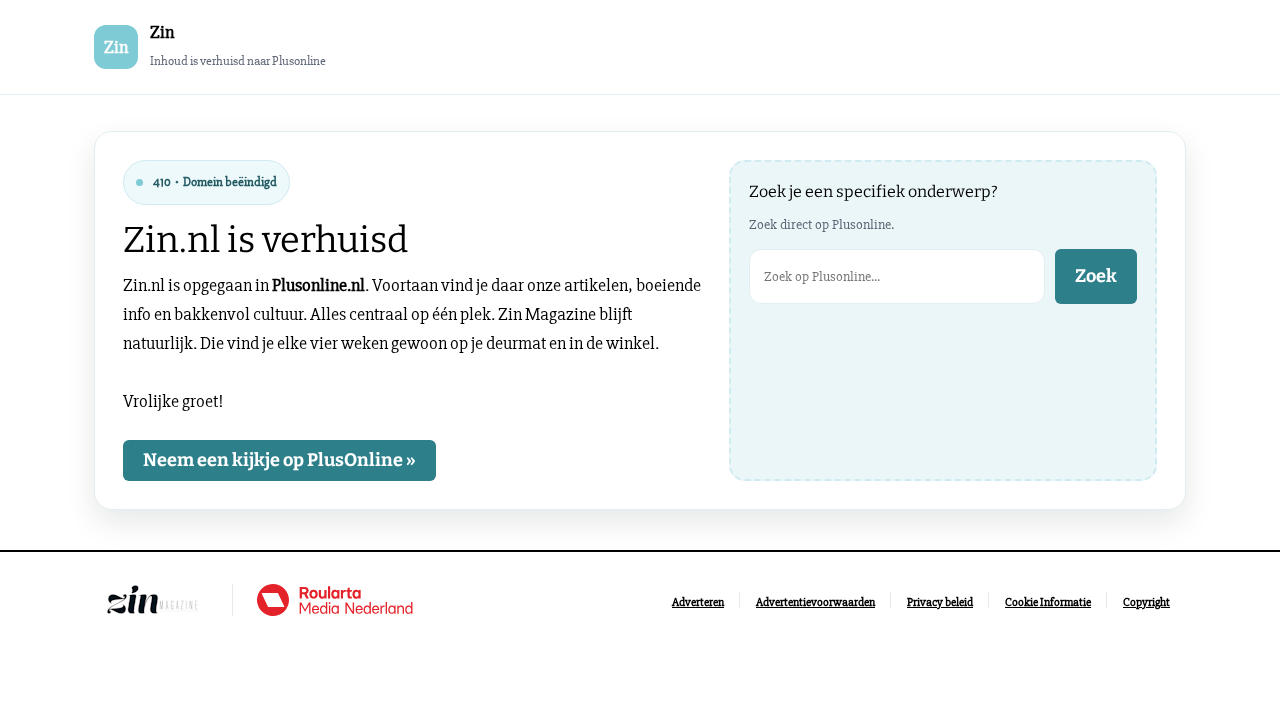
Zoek (1096, 276)
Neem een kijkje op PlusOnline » (279, 460)
